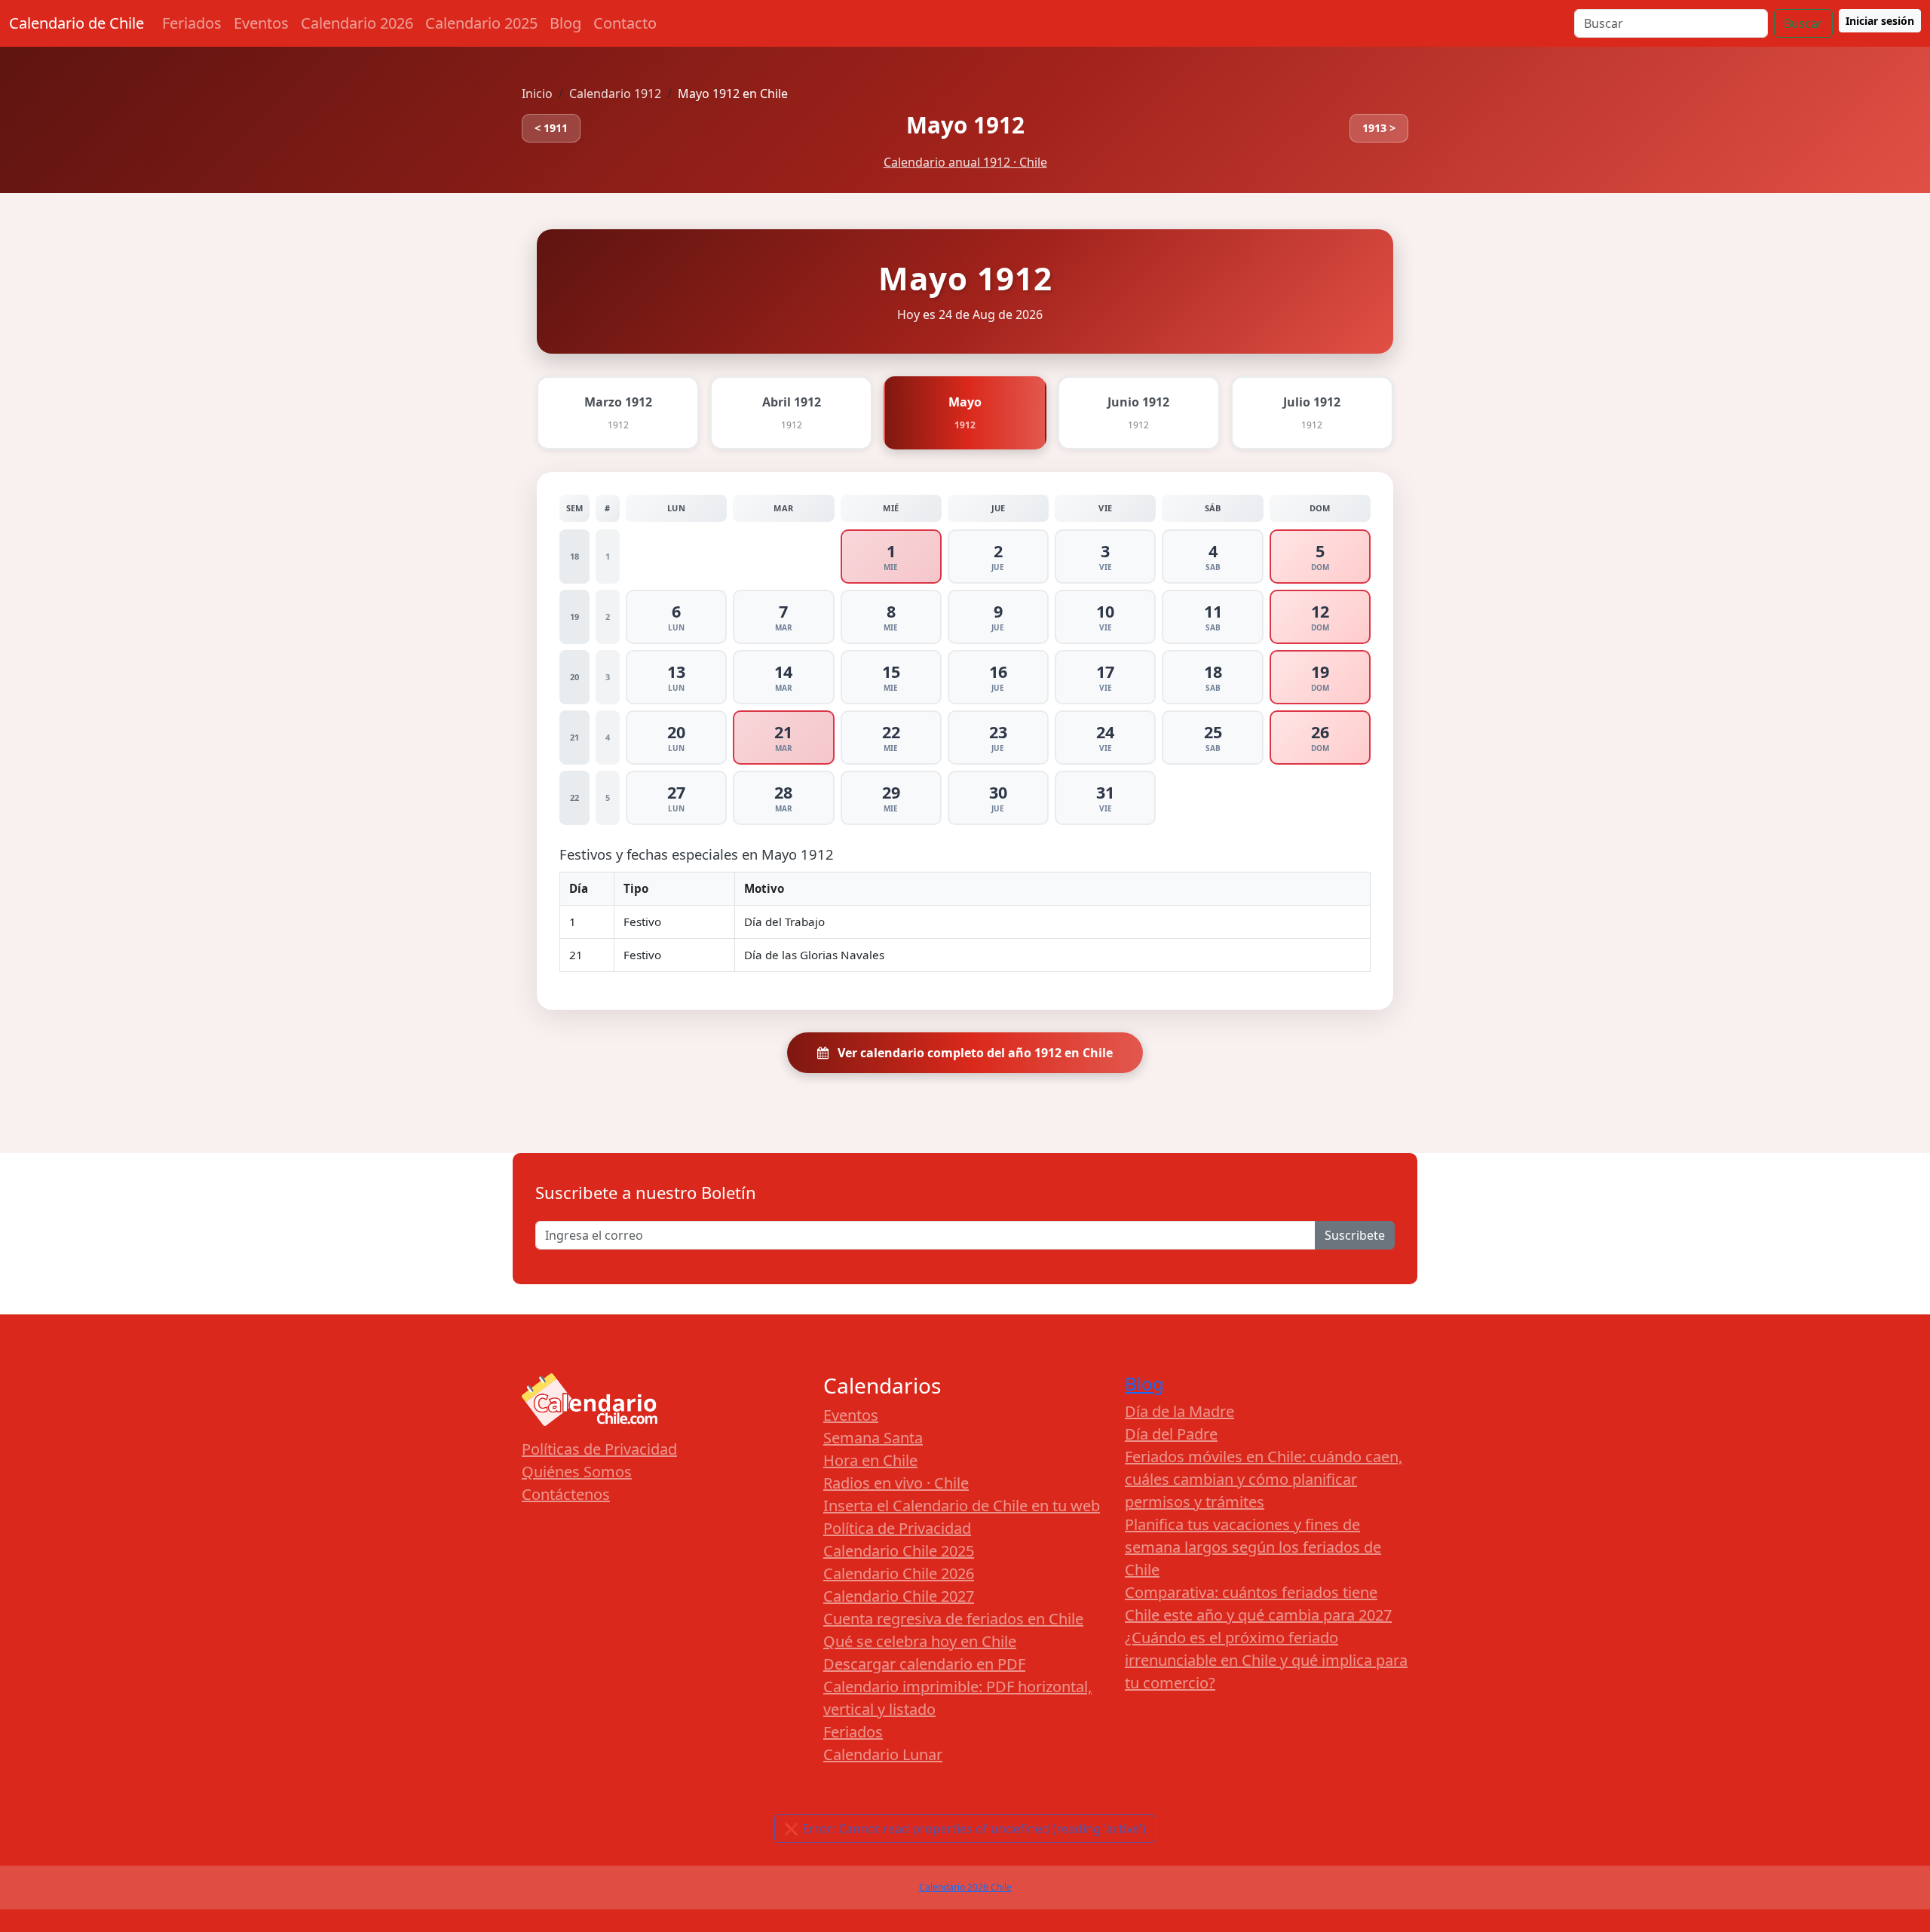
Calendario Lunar (883, 1754)
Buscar (1803, 23)
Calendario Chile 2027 (899, 1596)
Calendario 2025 (481, 23)
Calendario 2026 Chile (965, 1887)
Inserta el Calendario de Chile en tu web (962, 1506)
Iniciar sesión (1880, 21)
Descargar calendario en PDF (924, 1664)
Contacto (625, 23)
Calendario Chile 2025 (899, 1551)
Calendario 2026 (357, 23)
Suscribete (1355, 1235)
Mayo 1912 (965, 125)
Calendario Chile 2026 (899, 1573)
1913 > (1379, 128)
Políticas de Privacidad (599, 1449)
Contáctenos (566, 1494)
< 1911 (551, 128)
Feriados (192, 23)
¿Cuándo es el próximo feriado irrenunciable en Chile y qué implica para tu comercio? (1266, 1660)
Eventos (261, 23)
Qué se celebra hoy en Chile (920, 1641)
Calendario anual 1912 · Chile (965, 162)
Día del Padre (1171, 1434)
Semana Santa (873, 1438)
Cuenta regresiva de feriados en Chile (953, 1619)
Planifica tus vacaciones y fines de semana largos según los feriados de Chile (1253, 1547)
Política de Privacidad (897, 1528)
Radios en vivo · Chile (896, 1483)
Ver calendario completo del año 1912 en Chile (974, 1053)
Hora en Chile (870, 1460)
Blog (565, 23)
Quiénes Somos (577, 1472)
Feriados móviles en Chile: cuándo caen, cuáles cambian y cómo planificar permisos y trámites (1264, 1479)
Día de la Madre (1179, 1411)
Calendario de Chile (77, 23)
